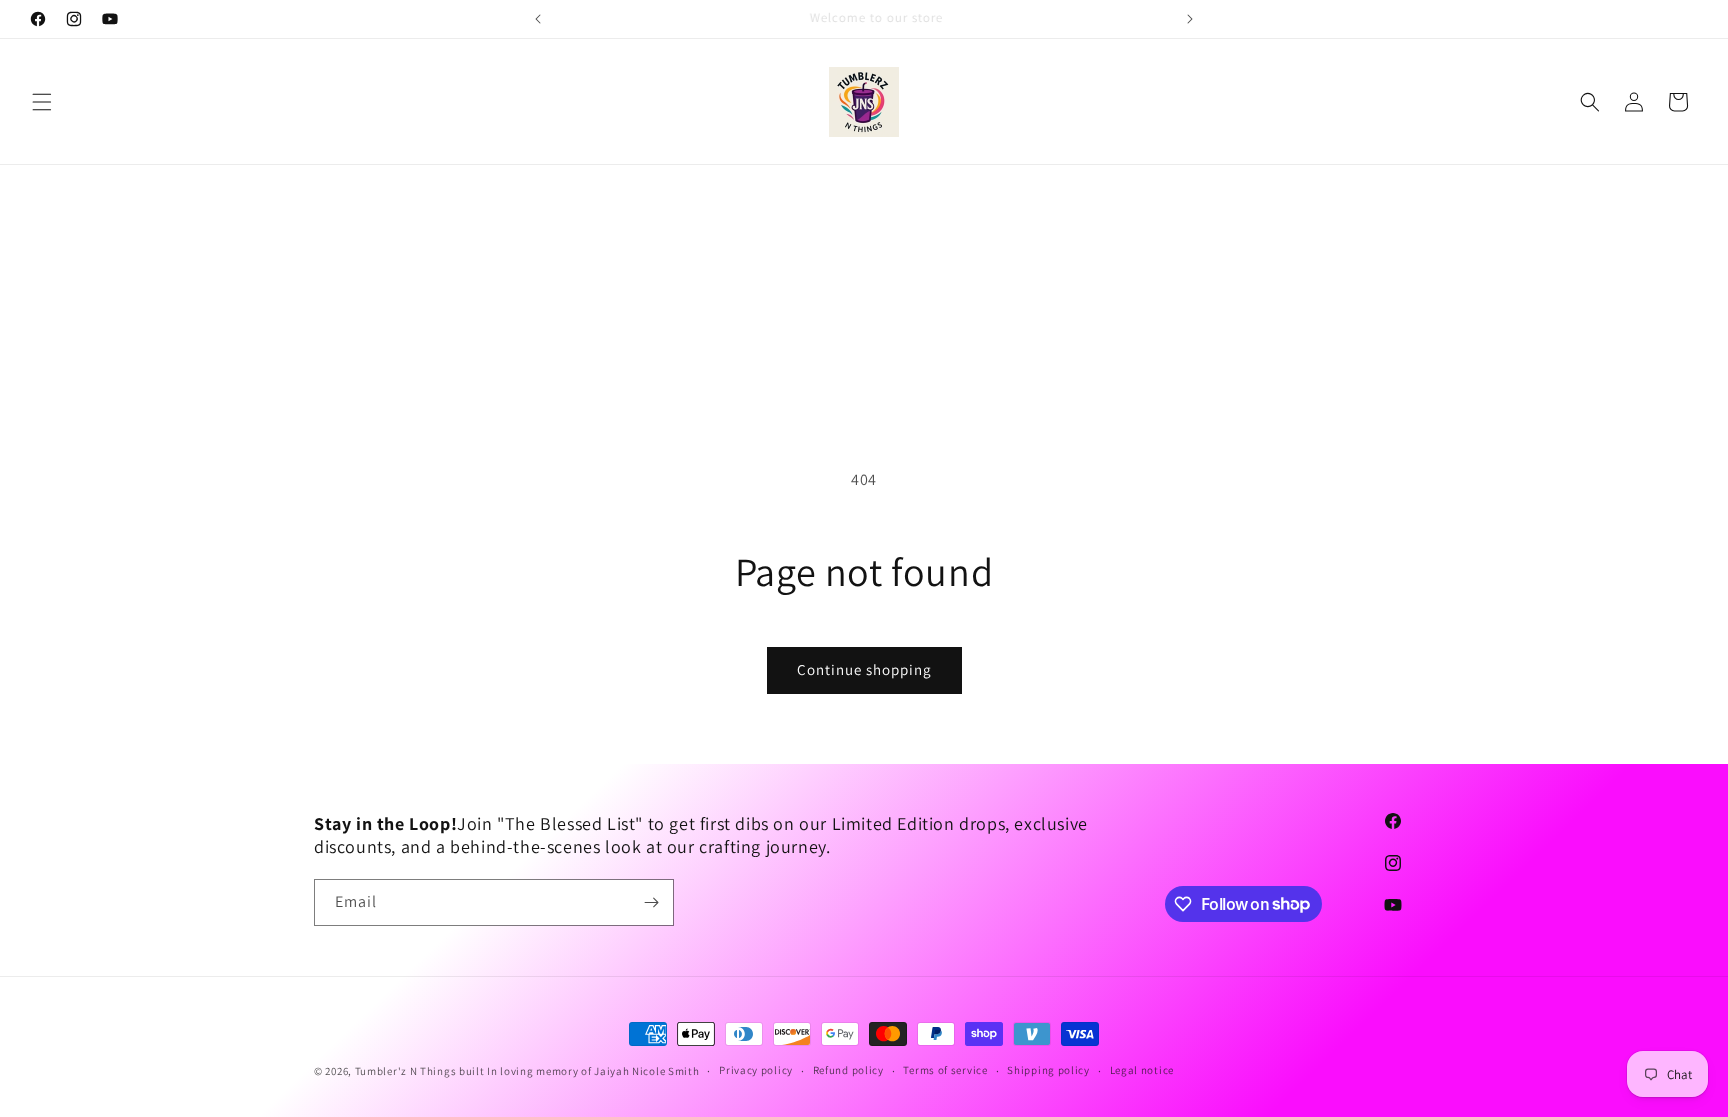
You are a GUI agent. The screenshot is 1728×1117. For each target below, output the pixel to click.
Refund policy (848, 1070)
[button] (42, 102)
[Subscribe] (651, 902)
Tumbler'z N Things (406, 1071)
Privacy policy (756, 1070)
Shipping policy (1048, 1070)
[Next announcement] (1190, 19)
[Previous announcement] (538, 19)
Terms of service (945, 1070)
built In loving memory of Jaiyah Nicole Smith (579, 1071)
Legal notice (1142, 1070)
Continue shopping (864, 669)
